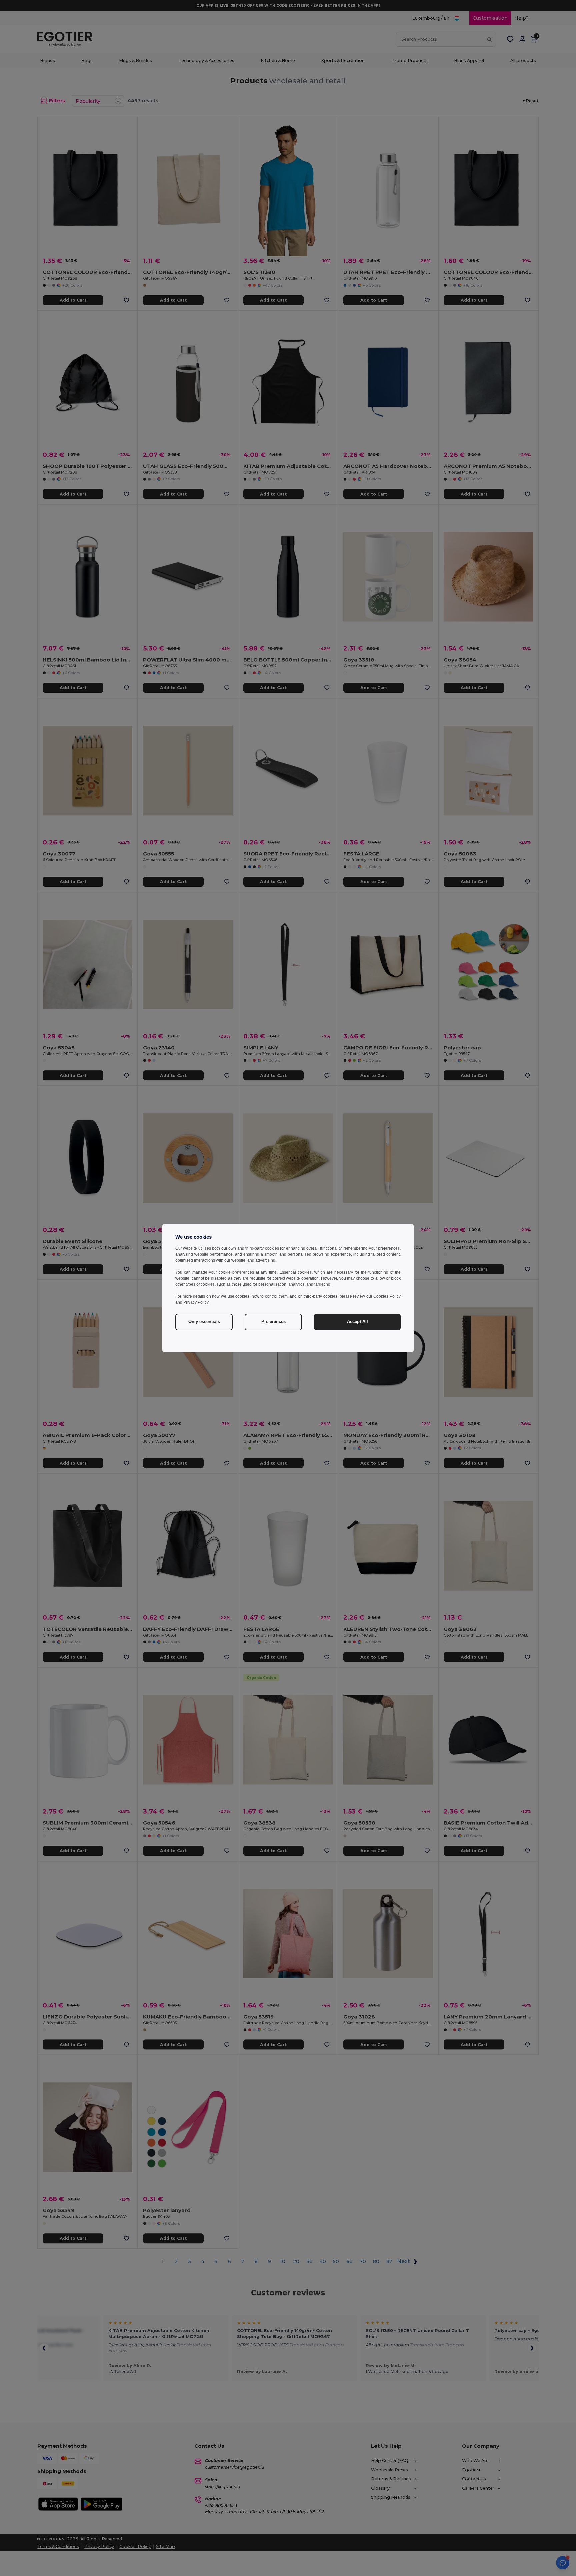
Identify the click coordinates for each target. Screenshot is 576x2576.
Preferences (273, 1322)
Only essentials (204, 1322)
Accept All (357, 1322)
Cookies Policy (387, 1296)
